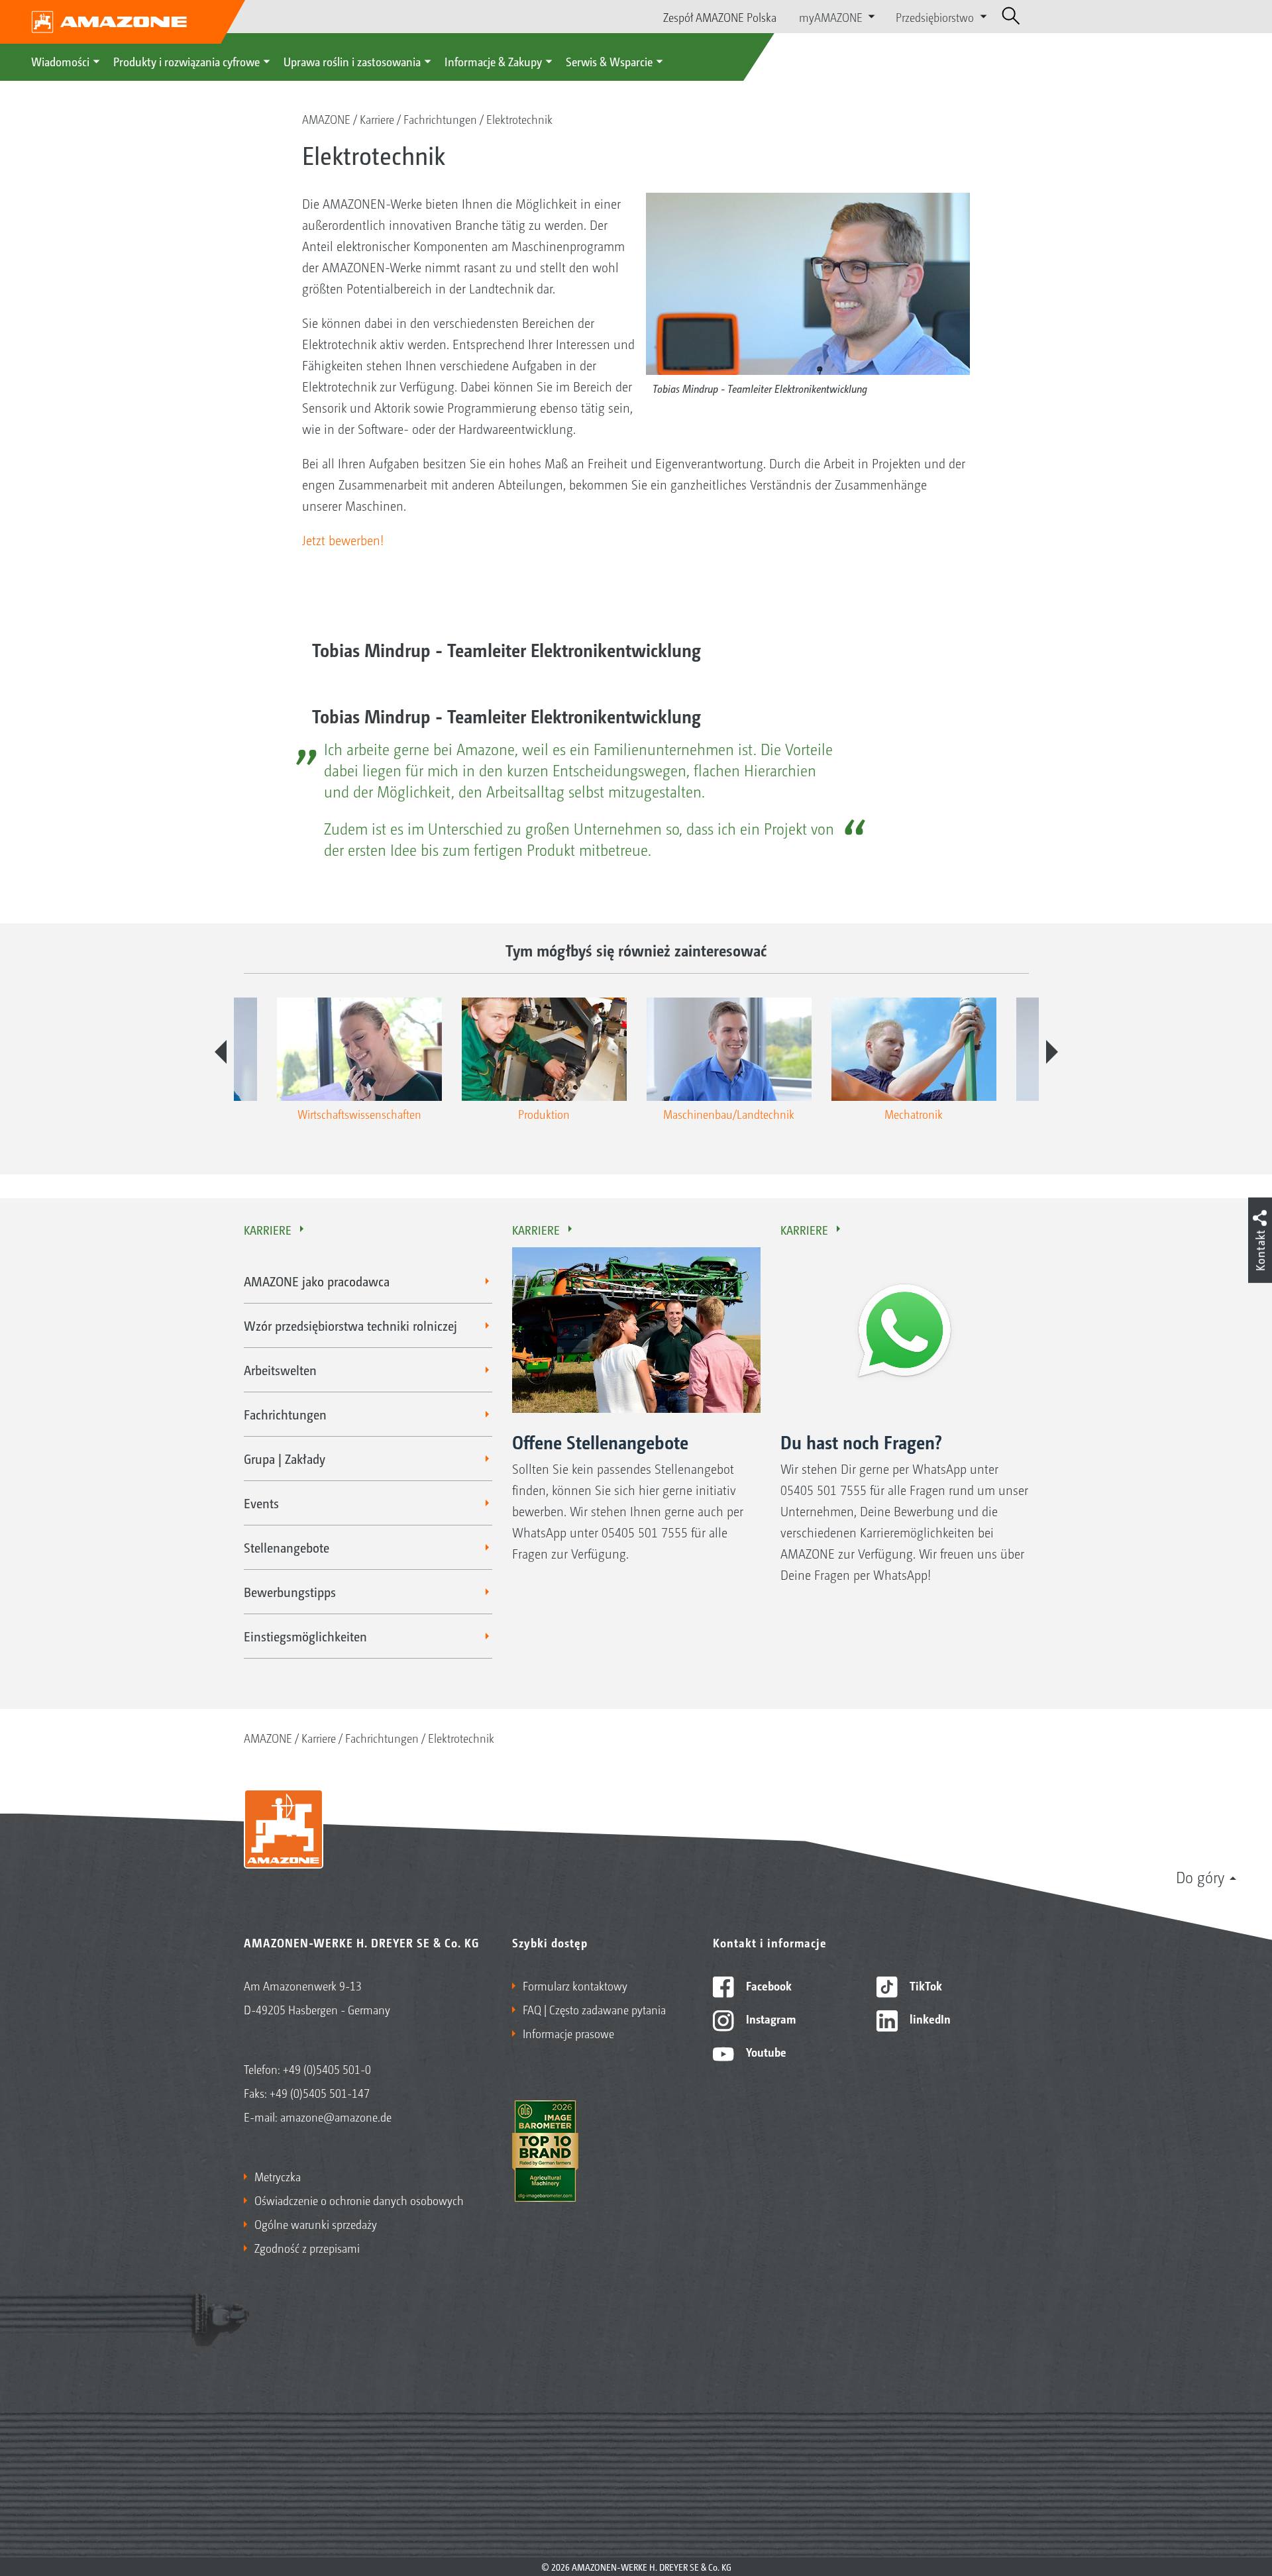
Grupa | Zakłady (285, 1459)
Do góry (1200, 1877)
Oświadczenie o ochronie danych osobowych (359, 2200)
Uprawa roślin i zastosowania (352, 61)
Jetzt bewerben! (343, 540)
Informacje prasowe (568, 2033)
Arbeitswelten (280, 1370)
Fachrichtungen (440, 119)
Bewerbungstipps (290, 1592)
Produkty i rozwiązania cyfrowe (186, 61)
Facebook (768, 1985)
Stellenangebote (287, 1547)
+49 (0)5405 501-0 (327, 2069)
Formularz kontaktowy (575, 1985)
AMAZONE (326, 119)
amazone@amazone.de (336, 2116)
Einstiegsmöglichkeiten (305, 1636)
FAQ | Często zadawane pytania (594, 2009)
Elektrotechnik (519, 119)
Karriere (377, 119)
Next (1052, 1052)
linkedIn (929, 2018)
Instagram (769, 2018)
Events (261, 1503)
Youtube (765, 2051)
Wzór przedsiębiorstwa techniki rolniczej (350, 1325)
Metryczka (278, 2176)
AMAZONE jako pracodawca (317, 1281)
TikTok (925, 1985)
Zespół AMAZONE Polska (720, 17)
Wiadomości (60, 61)
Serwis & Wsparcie (609, 61)
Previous (221, 1052)
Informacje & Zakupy (493, 61)
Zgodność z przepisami (307, 2247)
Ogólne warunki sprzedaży (316, 2224)
